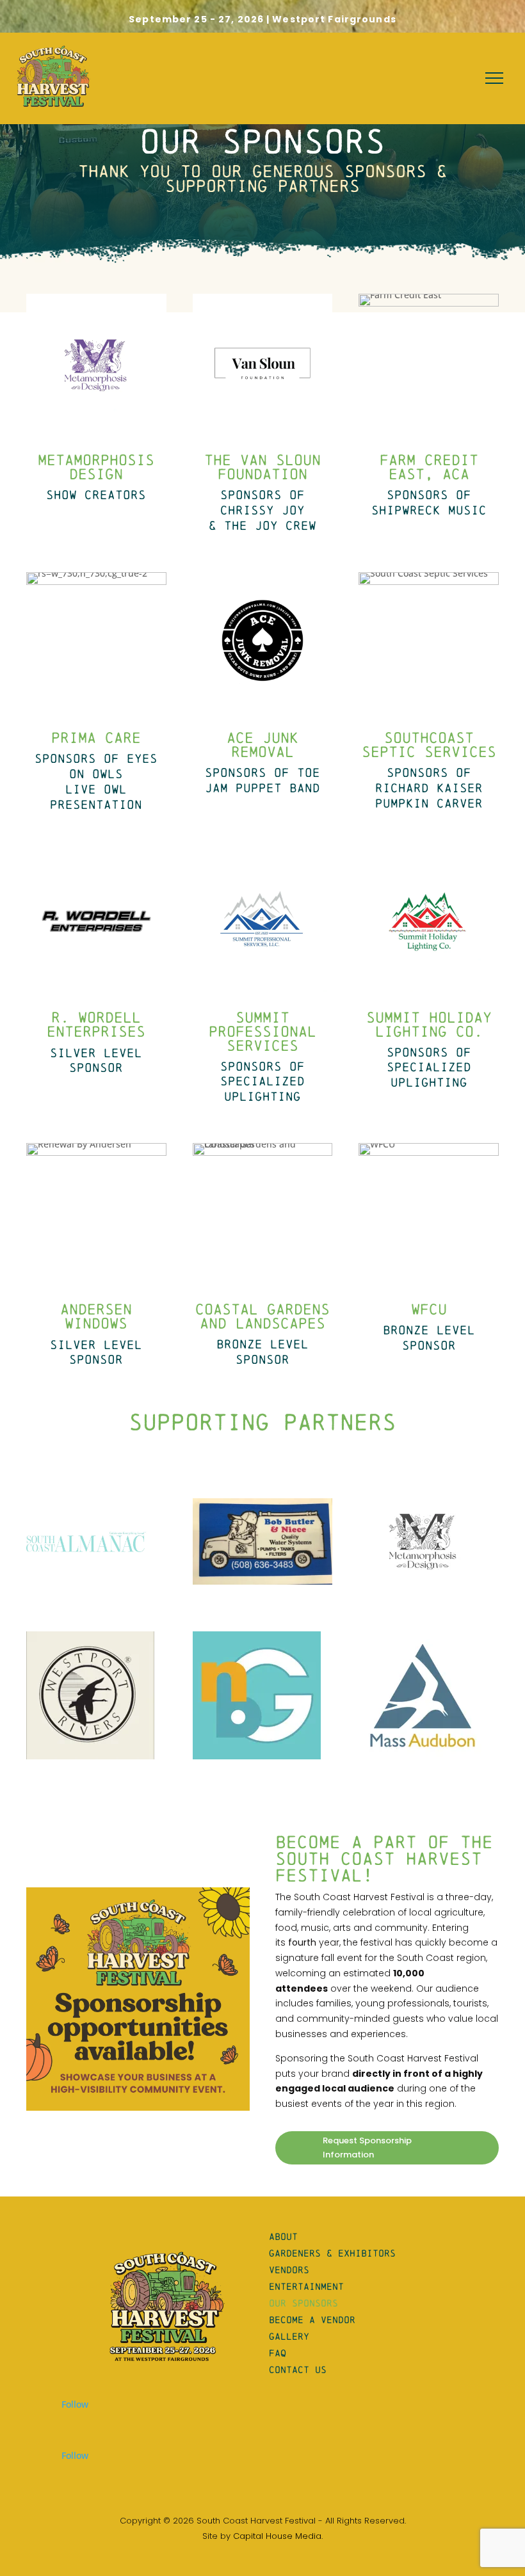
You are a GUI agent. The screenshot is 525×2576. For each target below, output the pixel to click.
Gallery (289, 2336)
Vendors (289, 2270)
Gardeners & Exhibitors (332, 2253)
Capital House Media (277, 2536)
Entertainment (306, 2286)
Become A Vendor (312, 2320)
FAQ (278, 2353)
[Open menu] (494, 78)
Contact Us (298, 2370)
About (283, 2236)
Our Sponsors (303, 2303)
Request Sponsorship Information (367, 2148)
